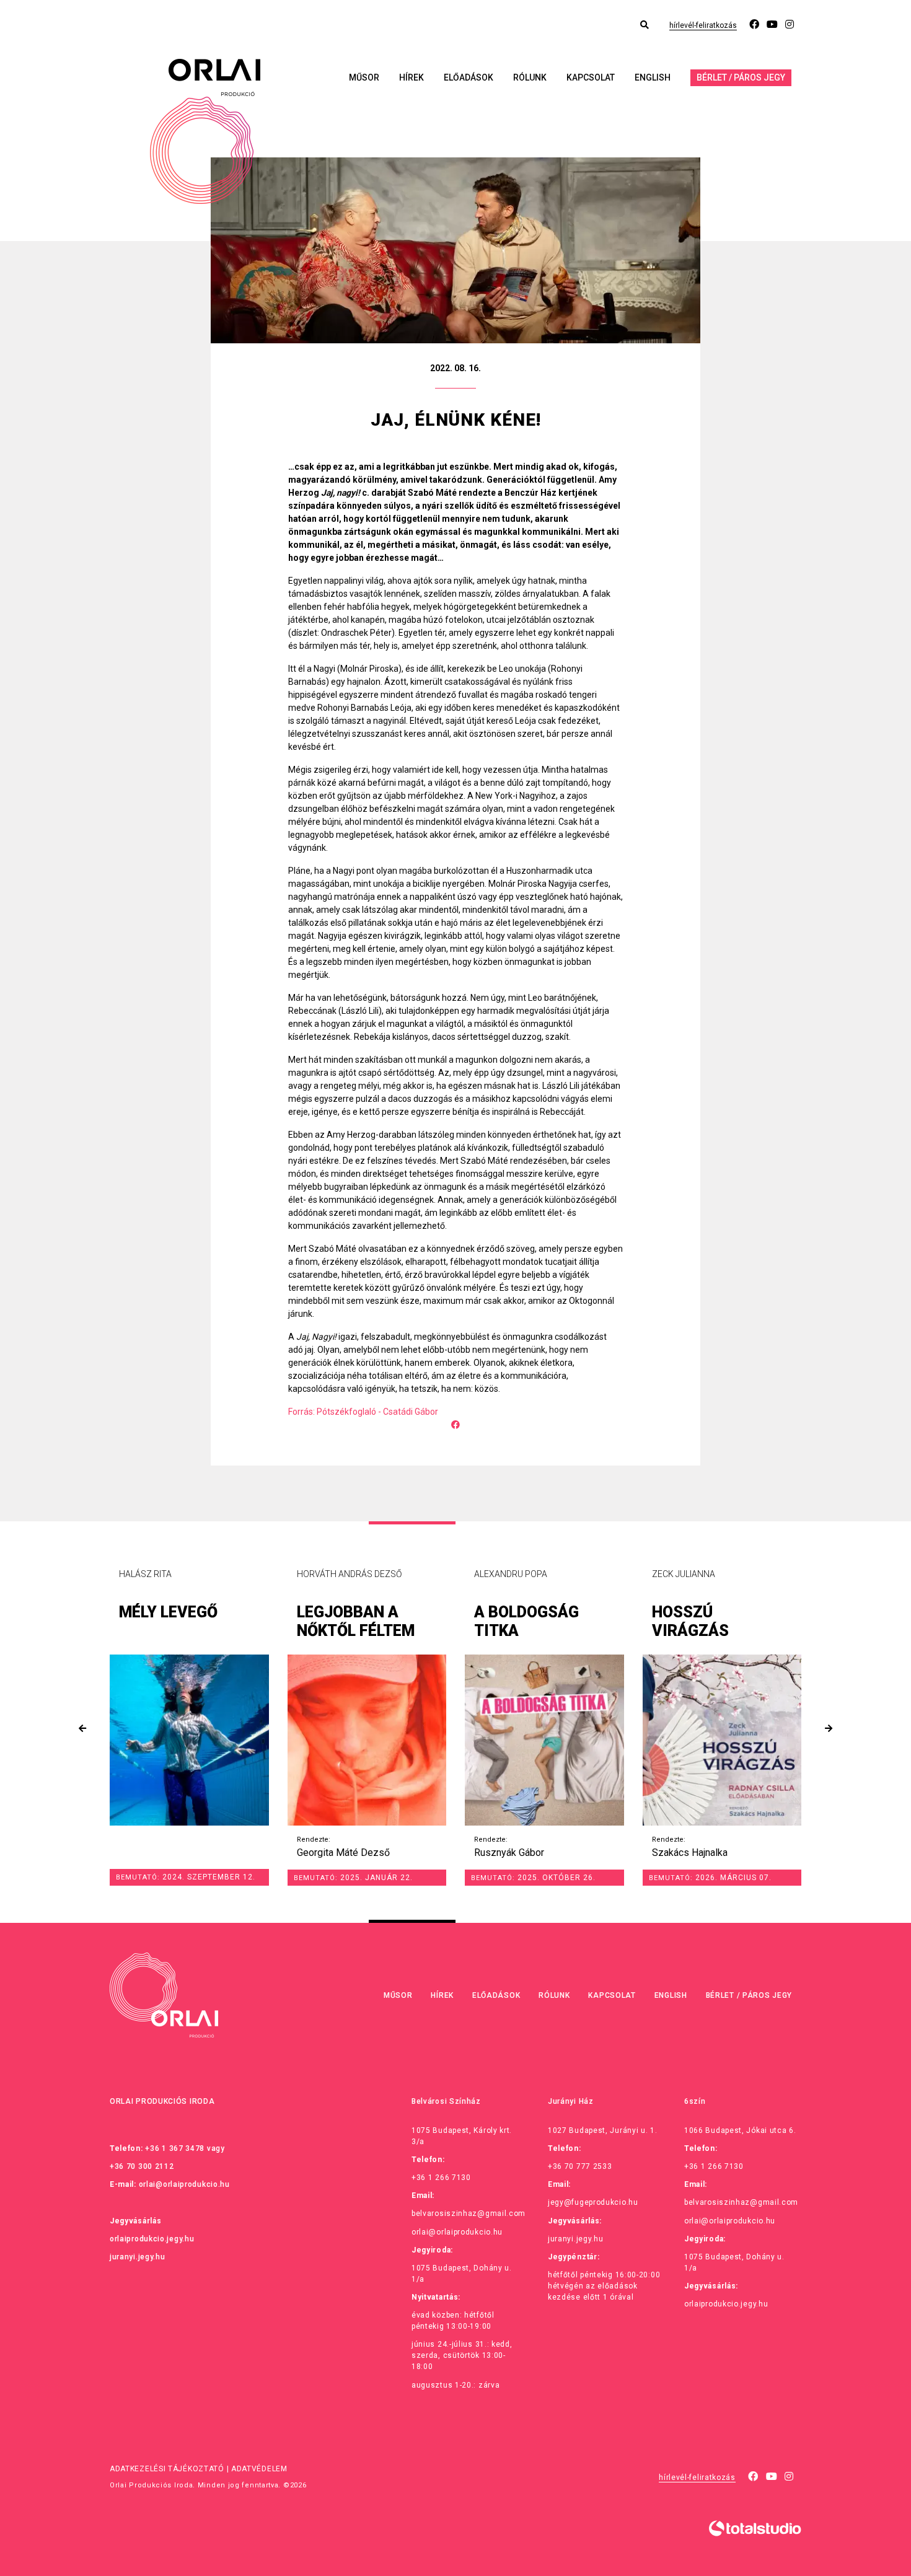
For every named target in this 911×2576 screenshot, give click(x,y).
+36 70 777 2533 (580, 2166)
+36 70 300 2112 (142, 2166)
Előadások (469, 77)
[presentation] (82, 1729)
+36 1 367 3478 (175, 2148)
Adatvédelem (259, 2469)
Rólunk (530, 77)
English (653, 77)
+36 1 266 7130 (441, 2178)
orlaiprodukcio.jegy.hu (152, 2239)
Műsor (364, 77)
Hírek (411, 77)
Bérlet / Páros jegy (741, 77)
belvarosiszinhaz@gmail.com (469, 2213)
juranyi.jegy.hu (138, 2257)
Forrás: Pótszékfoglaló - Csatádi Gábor (363, 1412)
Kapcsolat (591, 77)
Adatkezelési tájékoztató (167, 2469)
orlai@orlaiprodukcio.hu (184, 2184)
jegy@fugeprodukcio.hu (593, 2202)
